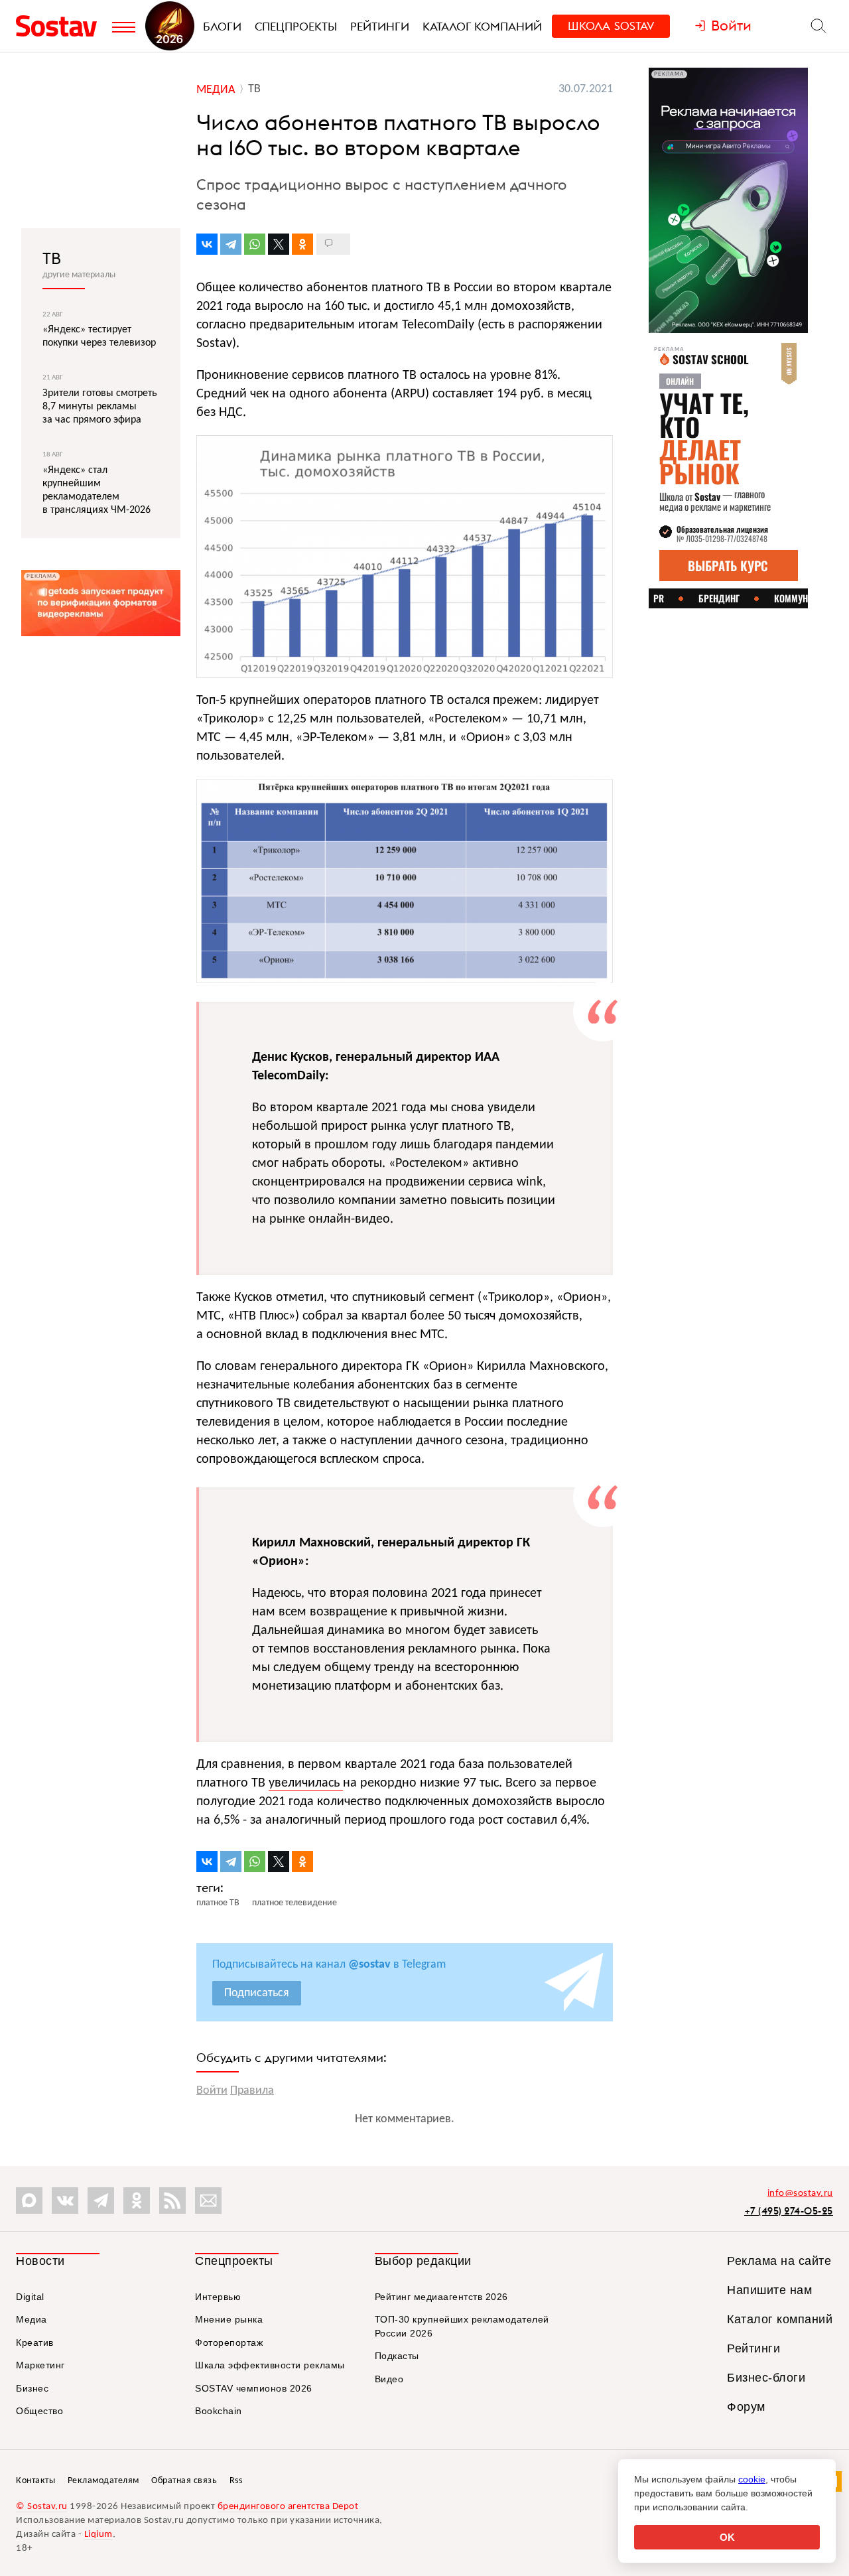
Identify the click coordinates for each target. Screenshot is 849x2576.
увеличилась (306, 1783)
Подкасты (397, 2356)
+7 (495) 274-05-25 (789, 2211)
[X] (279, 244)
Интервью (218, 2297)
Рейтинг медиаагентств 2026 (441, 2297)
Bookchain (219, 2411)
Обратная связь (184, 2481)
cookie (752, 2479)
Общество (39, 2411)
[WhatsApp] (255, 244)
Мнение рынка (229, 2319)
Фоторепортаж (229, 2342)
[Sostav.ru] (61, 26)
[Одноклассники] (302, 244)
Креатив (35, 2342)
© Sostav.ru (42, 2507)
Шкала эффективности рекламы (270, 2365)
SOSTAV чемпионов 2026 (254, 2388)
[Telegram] (231, 244)
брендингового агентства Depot (288, 2507)
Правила (252, 2091)
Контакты (35, 2481)
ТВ (52, 258)
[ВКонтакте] (207, 244)
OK (727, 2537)
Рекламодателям (103, 2481)
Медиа (32, 2319)
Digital (30, 2297)
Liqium (98, 2535)
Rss (236, 2481)
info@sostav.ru (800, 2194)
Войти (212, 2091)
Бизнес (32, 2388)
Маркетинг (40, 2365)
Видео (389, 2379)
